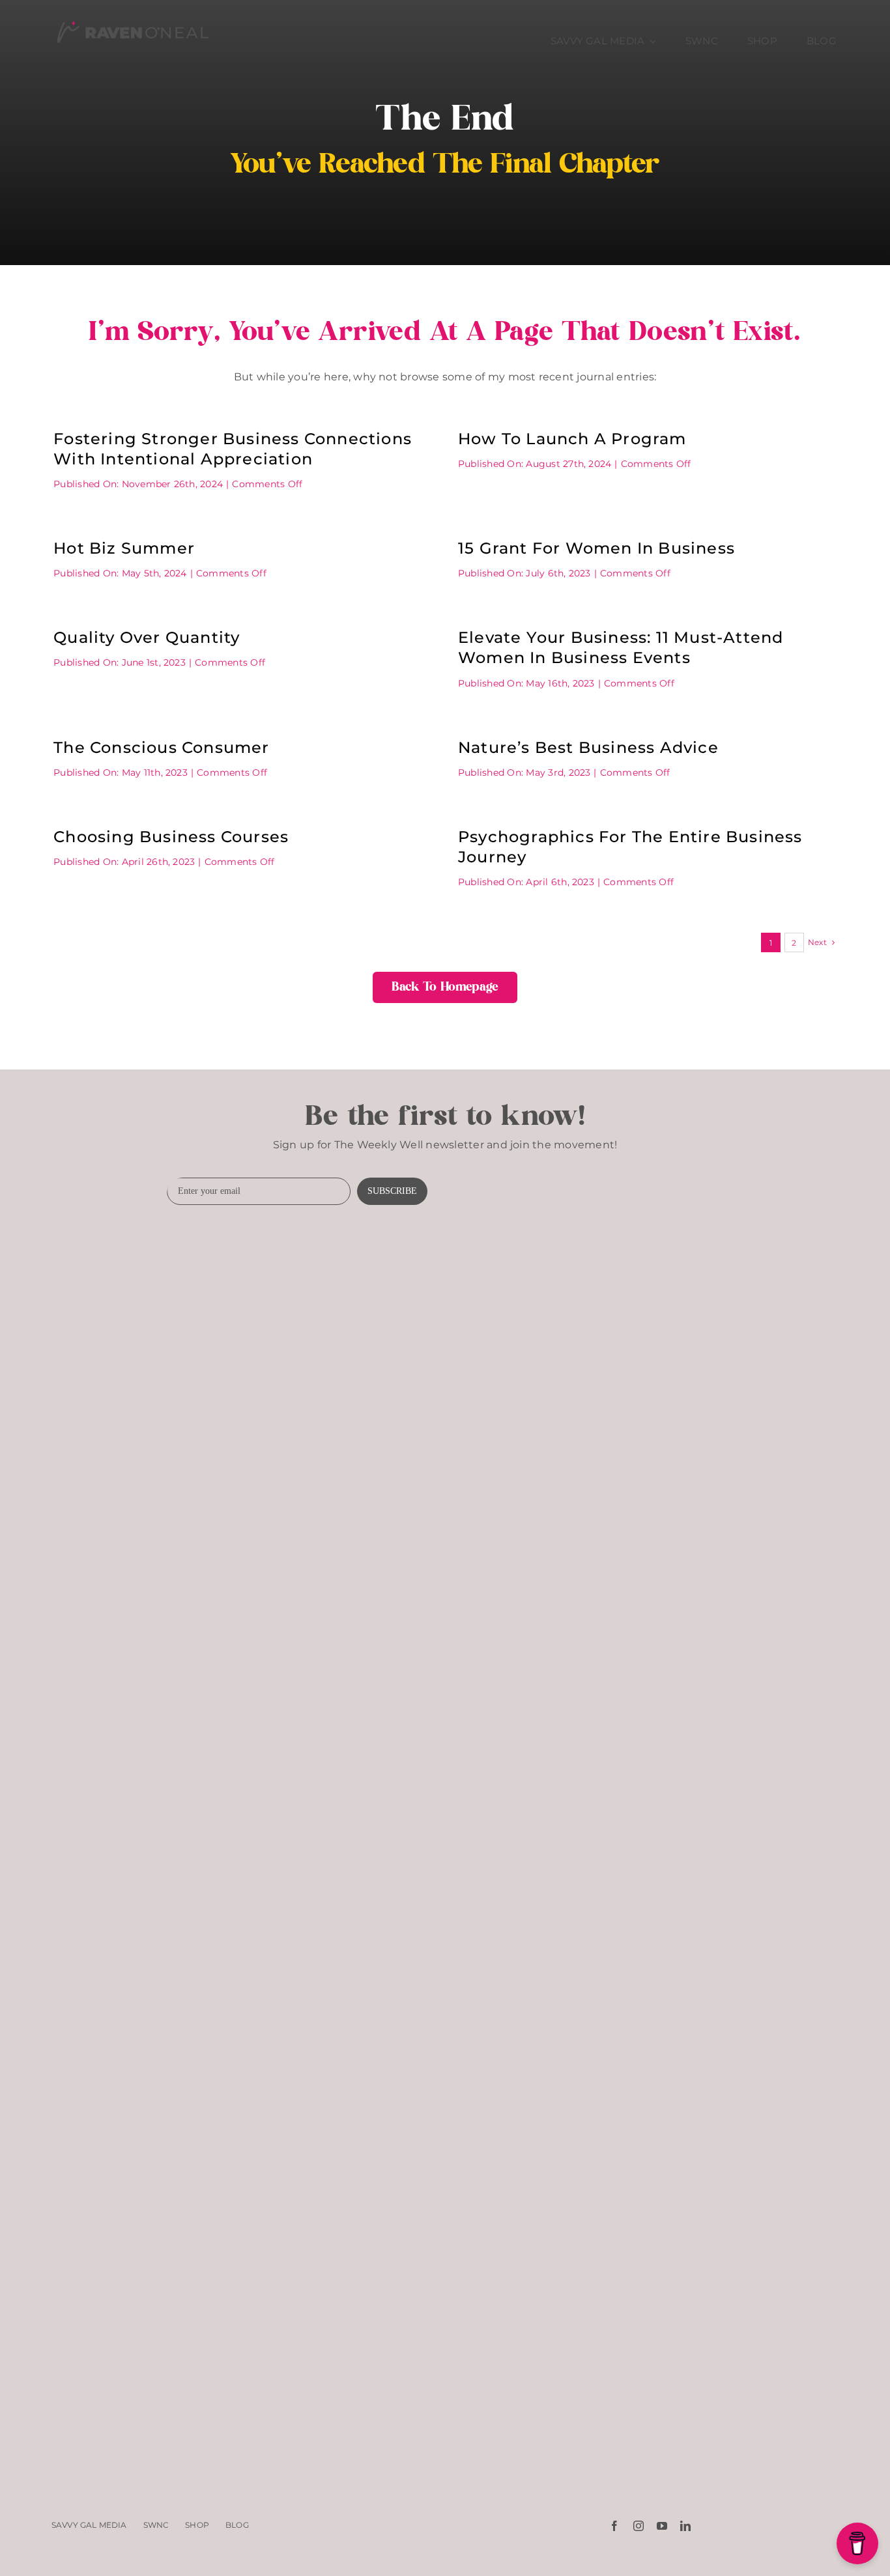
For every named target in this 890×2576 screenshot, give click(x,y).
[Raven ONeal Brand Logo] (132, 18)
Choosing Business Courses (171, 837)
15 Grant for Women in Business (596, 548)
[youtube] (662, 2526)
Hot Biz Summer (124, 548)
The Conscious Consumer (161, 747)
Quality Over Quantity (147, 637)
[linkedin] (685, 2526)
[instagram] (639, 2526)
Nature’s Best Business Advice (588, 747)
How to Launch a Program (572, 439)
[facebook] (614, 2526)
